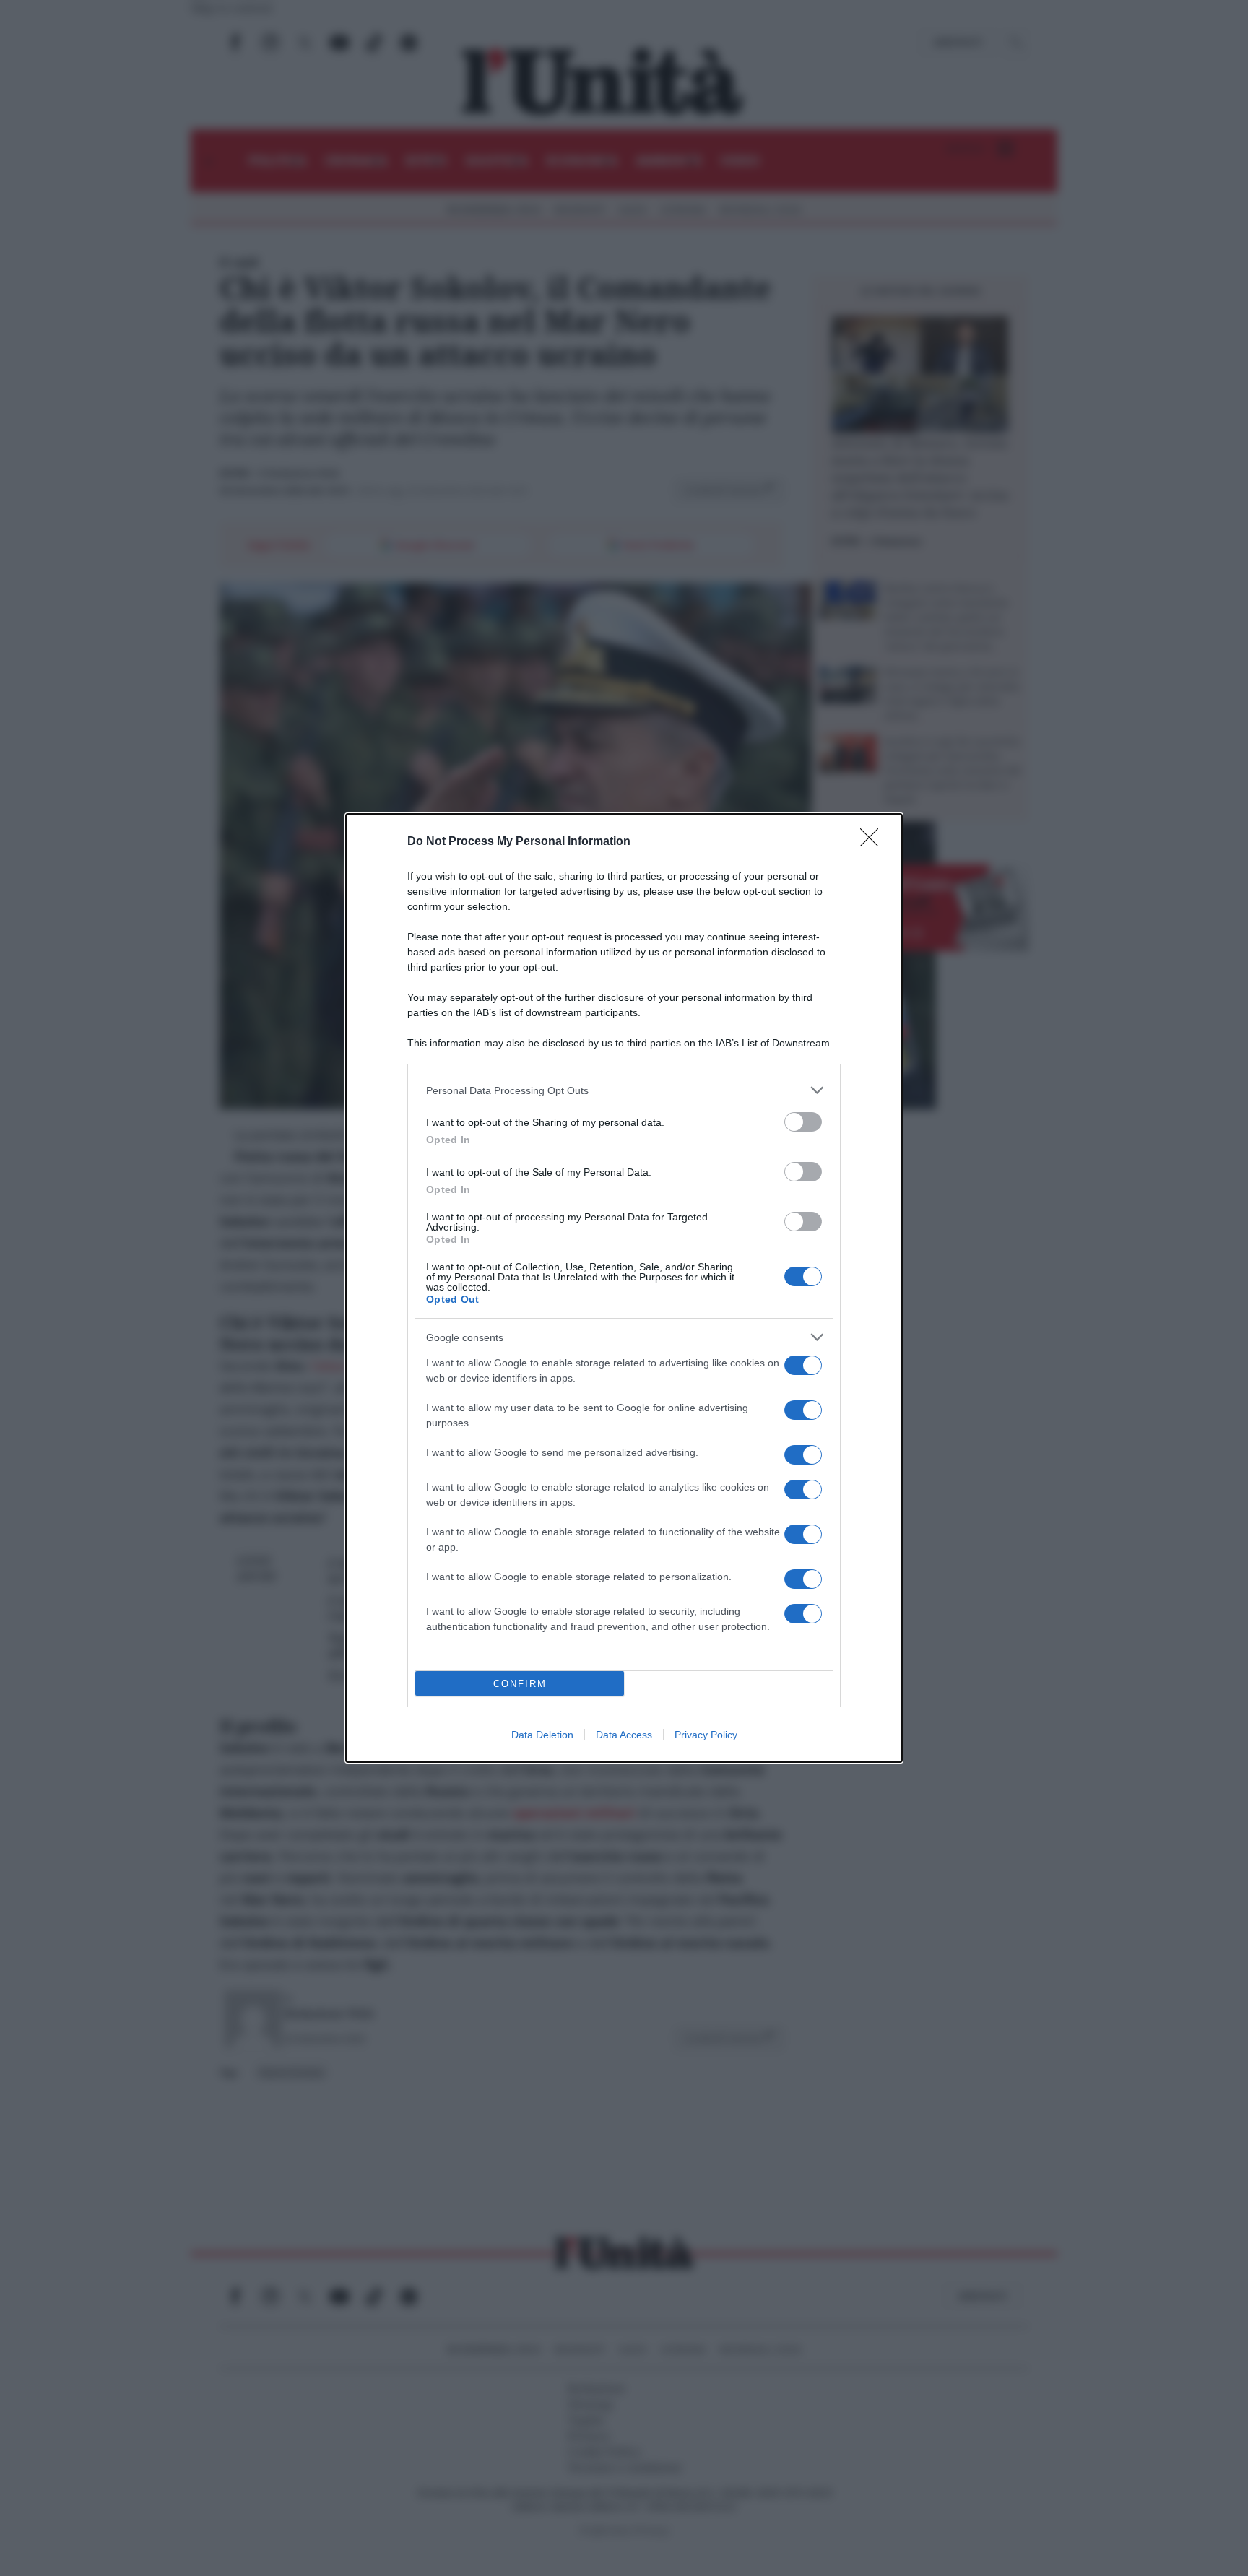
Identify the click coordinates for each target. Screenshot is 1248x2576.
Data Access (624, 1735)
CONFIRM (520, 1684)
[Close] (874, 842)
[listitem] (624, 1090)
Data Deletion (542, 1735)
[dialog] (624, 1288)
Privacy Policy (706, 1735)
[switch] (803, 1122)
